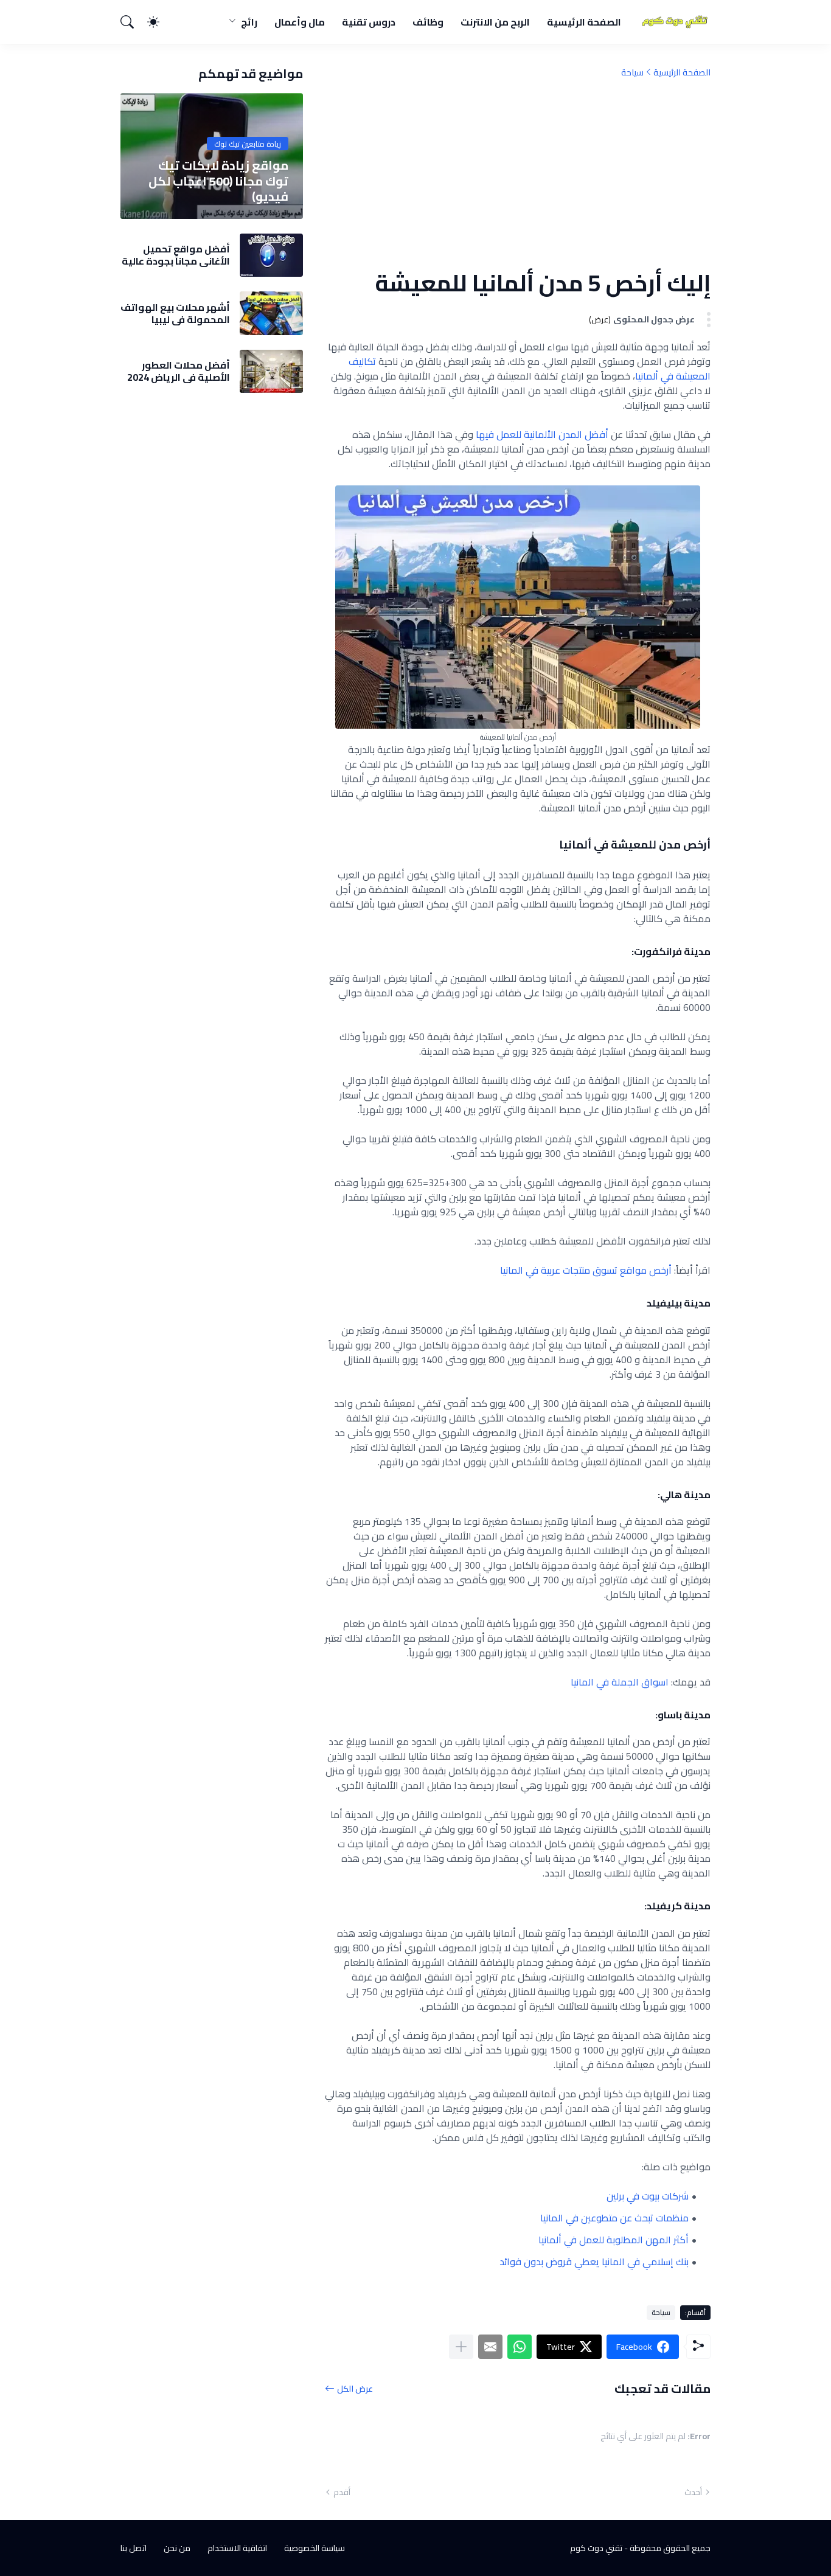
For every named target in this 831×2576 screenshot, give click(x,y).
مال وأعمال (300, 22)
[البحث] (133, 22)
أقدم (342, 2492)
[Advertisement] (518, 173)
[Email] (490, 2347)
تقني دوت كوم (596, 2548)
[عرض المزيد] (461, 2347)
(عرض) (600, 320)
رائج (249, 22)
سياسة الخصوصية (315, 2548)
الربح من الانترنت (495, 22)
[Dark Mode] (159, 22)
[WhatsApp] (520, 2347)
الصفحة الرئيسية (584, 22)
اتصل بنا (134, 2548)
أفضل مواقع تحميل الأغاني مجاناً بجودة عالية (176, 255)
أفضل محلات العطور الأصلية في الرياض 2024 (179, 371)
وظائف (428, 22)
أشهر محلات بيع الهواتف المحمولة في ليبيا (175, 314)
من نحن (177, 2548)
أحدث (693, 2492)
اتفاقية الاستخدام (237, 2548)
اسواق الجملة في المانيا (620, 1682)
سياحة (632, 72)
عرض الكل (355, 2388)
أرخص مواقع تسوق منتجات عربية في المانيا (586, 1270)
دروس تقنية (369, 22)
